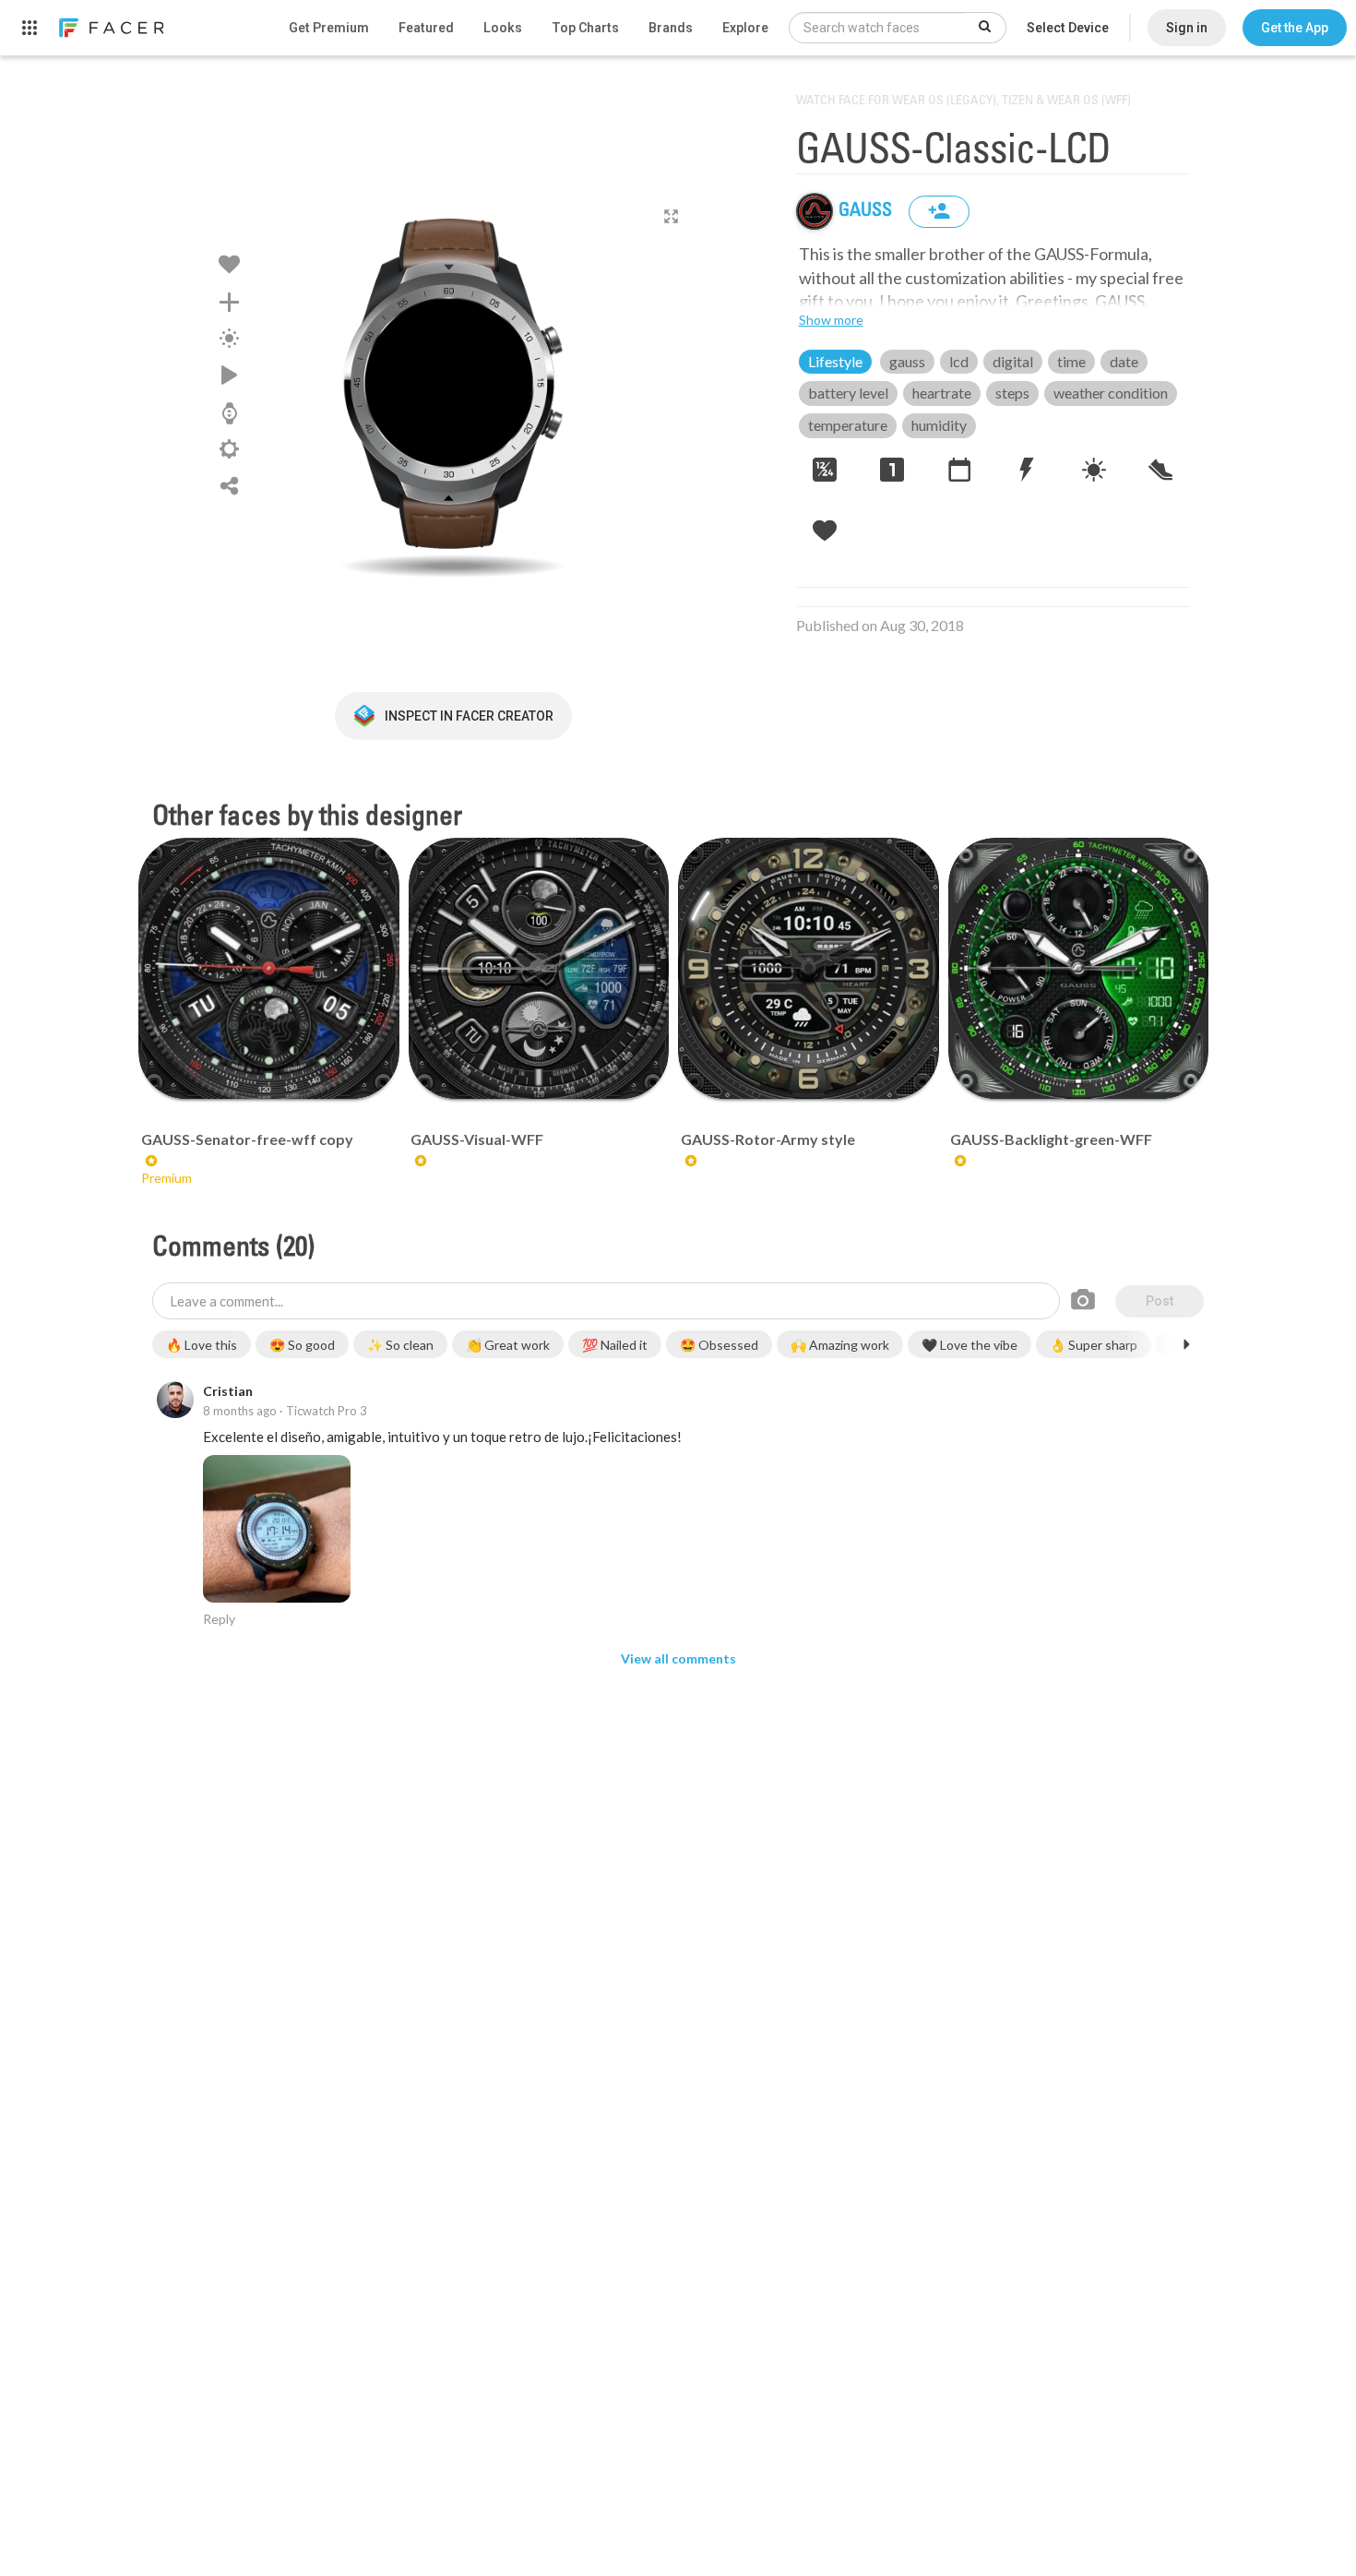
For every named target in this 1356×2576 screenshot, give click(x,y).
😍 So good (302, 1345)
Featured (426, 28)
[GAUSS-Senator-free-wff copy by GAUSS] (269, 968)
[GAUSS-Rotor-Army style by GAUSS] (809, 968)
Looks (503, 28)
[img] (815, 211)
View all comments (678, 1658)
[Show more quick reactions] (1186, 1344)
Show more (831, 320)
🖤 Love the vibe (969, 1345)
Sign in (1187, 28)
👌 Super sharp (1094, 1345)
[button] (1295, 28)
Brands (671, 28)
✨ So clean (400, 1345)
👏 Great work (508, 1345)
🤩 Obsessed (719, 1345)
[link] (111, 28)
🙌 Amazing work (840, 1345)
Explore (745, 28)
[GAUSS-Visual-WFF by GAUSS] (539, 968)
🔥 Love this (202, 1345)
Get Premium (329, 28)
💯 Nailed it (615, 1345)
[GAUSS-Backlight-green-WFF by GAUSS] (1079, 968)
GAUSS (867, 211)
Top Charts (585, 28)
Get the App (1295, 28)
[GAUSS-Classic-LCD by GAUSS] (453, 383)
